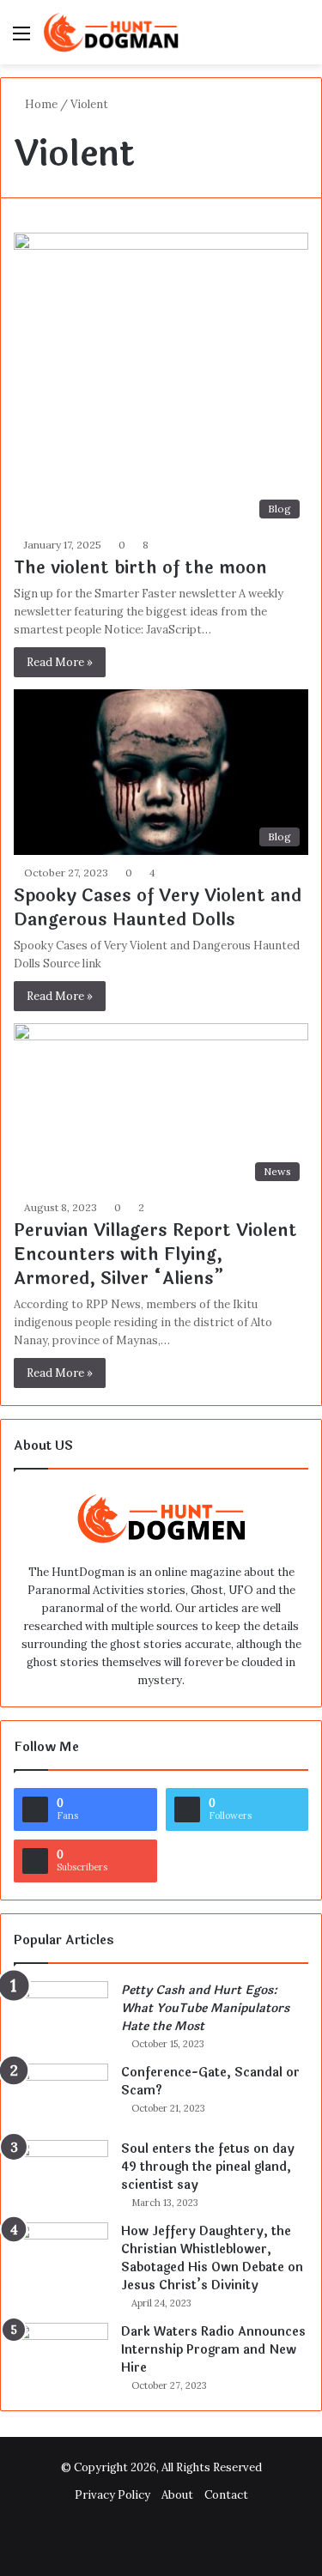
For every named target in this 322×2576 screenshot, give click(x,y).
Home (40, 104)
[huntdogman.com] (112, 32)
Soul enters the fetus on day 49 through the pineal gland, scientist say (208, 2167)
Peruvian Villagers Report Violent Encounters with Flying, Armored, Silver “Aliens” (155, 1255)
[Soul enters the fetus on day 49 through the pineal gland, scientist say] (61, 2172)
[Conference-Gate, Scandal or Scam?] (61, 2096)
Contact (226, 2495)
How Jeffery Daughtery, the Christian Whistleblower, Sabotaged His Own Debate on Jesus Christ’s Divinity (212, 2258)
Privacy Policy (112, 2495)
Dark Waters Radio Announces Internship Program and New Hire (213, 2350)
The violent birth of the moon (140, 568)
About (177, 2495)
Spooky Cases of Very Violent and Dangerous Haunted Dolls (158, 908)
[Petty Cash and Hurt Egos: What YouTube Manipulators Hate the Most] (61, 2013)
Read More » (60, 662)
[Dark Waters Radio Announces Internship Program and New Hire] (61, 2355)
